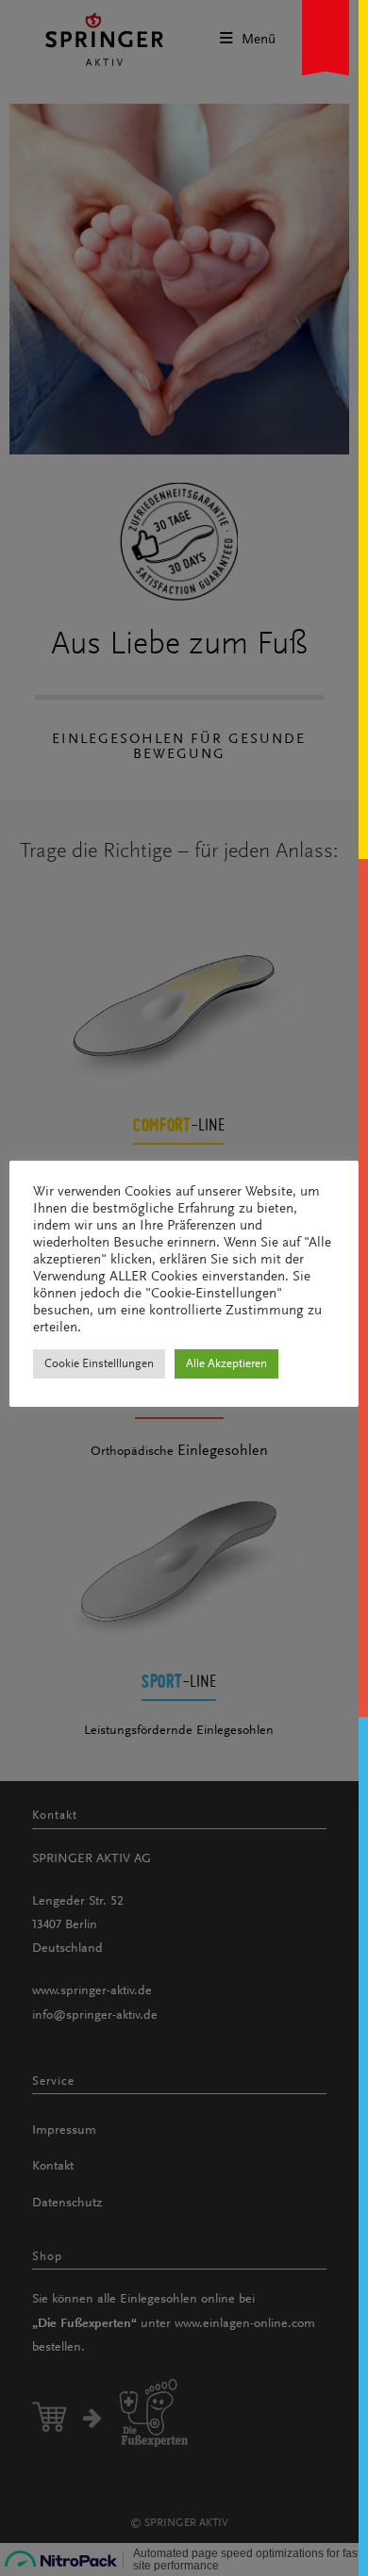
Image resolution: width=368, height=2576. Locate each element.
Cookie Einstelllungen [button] (99, 1364)
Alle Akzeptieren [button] (226, 1364)
